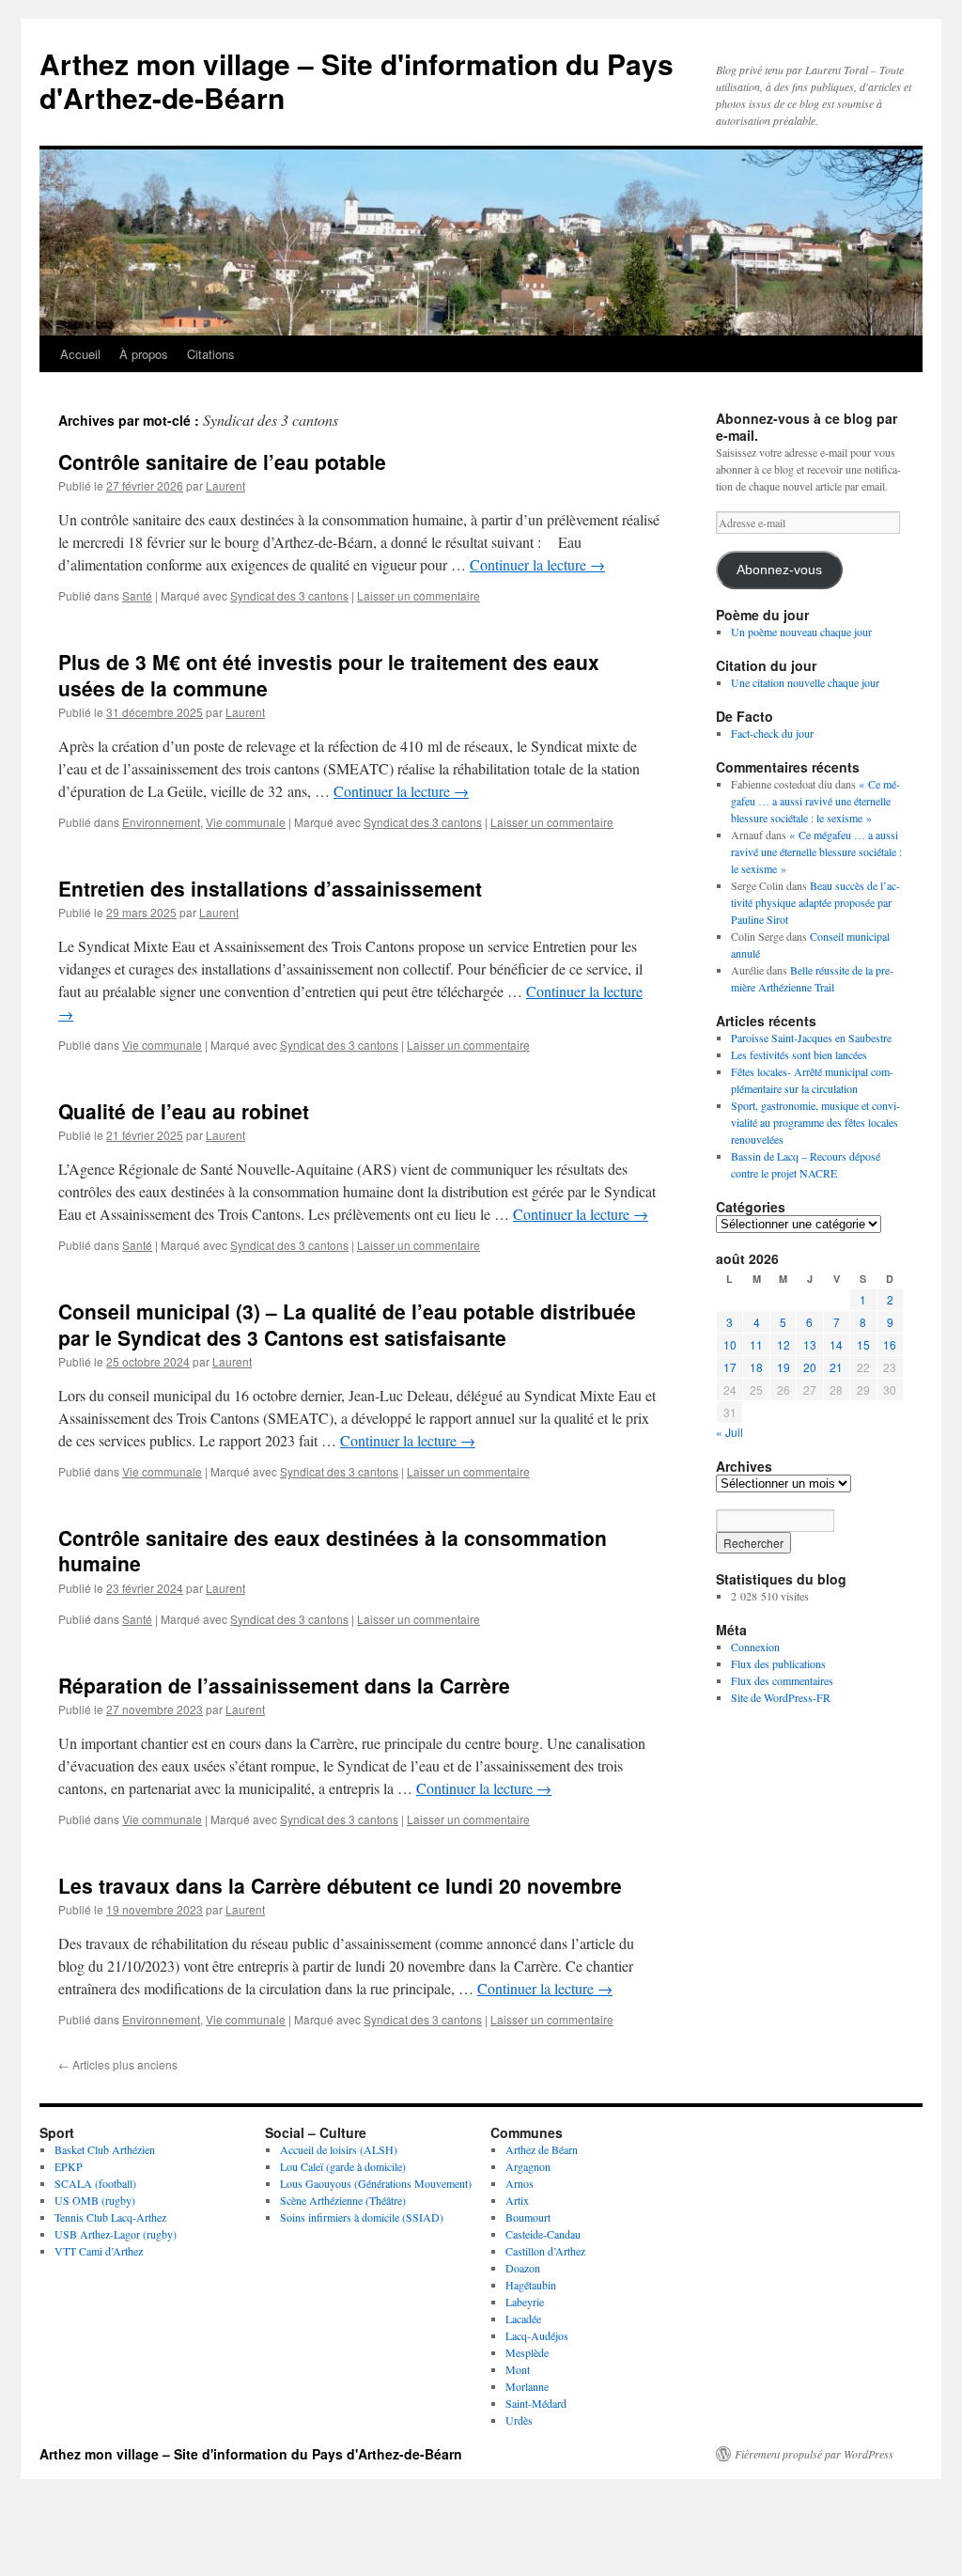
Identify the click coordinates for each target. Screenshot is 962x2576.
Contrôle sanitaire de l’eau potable (222, 461)
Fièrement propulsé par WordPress (814, 2454)
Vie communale (246, 822)
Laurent (225, 485)
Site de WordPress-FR (781, 1697)
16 (890, 1344)
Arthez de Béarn (542, 2149)
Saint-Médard (536, 2403)
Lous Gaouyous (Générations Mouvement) (376, 2183)
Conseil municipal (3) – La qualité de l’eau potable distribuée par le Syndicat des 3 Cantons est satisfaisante (347, 1324)
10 (730, 1344)
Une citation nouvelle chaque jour (805, 682)
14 (836, 1344)
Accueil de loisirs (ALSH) (339, 2149)
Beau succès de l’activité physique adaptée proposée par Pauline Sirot (815, 902)
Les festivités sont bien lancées (799, 1054)
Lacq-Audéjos (537, 2335)
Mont (518, 2369)
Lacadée (523, 2318)
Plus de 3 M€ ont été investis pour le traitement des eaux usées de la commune (329, 674)
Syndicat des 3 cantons (289, 595)
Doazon (523, 2268)
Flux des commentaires (782, 1680)
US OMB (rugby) (95, 2200)
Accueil (80, 354)
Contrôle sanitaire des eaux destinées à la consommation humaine (333, 1550)
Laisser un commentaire (419, 595)
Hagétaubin (531, 2285)
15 (863, 1344)
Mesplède (527, 2352)
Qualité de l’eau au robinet (184, 1111)
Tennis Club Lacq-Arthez (110, 2217)
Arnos (520, 2183)
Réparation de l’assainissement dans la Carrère (284, 1685)
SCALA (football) (95, 2183)
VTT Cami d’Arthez (99, 2251)
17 (730, 1367)
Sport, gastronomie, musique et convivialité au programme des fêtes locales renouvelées (815, 1122)
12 (784, 1344)
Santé (137, 595)
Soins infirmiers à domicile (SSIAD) (362, 2217)
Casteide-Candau (543, 2234)
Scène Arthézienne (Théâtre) (343, 2200)
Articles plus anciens (118, 2064)
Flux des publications (778, 1663)
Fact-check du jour (772, 733)
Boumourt (528, 2217)
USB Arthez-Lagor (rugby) (116, 2234)
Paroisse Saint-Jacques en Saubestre (811, 1038)
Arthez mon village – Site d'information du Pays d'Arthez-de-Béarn (357, 80)
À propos (144, 354)
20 (810, 1367)
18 (756, 1367)
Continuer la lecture (537, 564)
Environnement (161, 822)
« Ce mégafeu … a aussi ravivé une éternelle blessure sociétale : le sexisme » (815, 801)
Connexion (755, 1647)
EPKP (69, 2166)
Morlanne (527, 2386)
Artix (517, 2200)
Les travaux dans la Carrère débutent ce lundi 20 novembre (340, 1885)
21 (836, 1367)
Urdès (519, 2420)
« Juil (729, 1432)
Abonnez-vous (779, 570)
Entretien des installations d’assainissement (270, 888)
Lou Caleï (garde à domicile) (343, 2166)
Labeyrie (525, 2302)
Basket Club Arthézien (105, 2149)
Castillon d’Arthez (545, 2251)
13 (810, 1344)
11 (756, 1344)
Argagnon (528, 2166)
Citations (211, 354)
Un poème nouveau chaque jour (801, 632)
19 (784, 1367)
